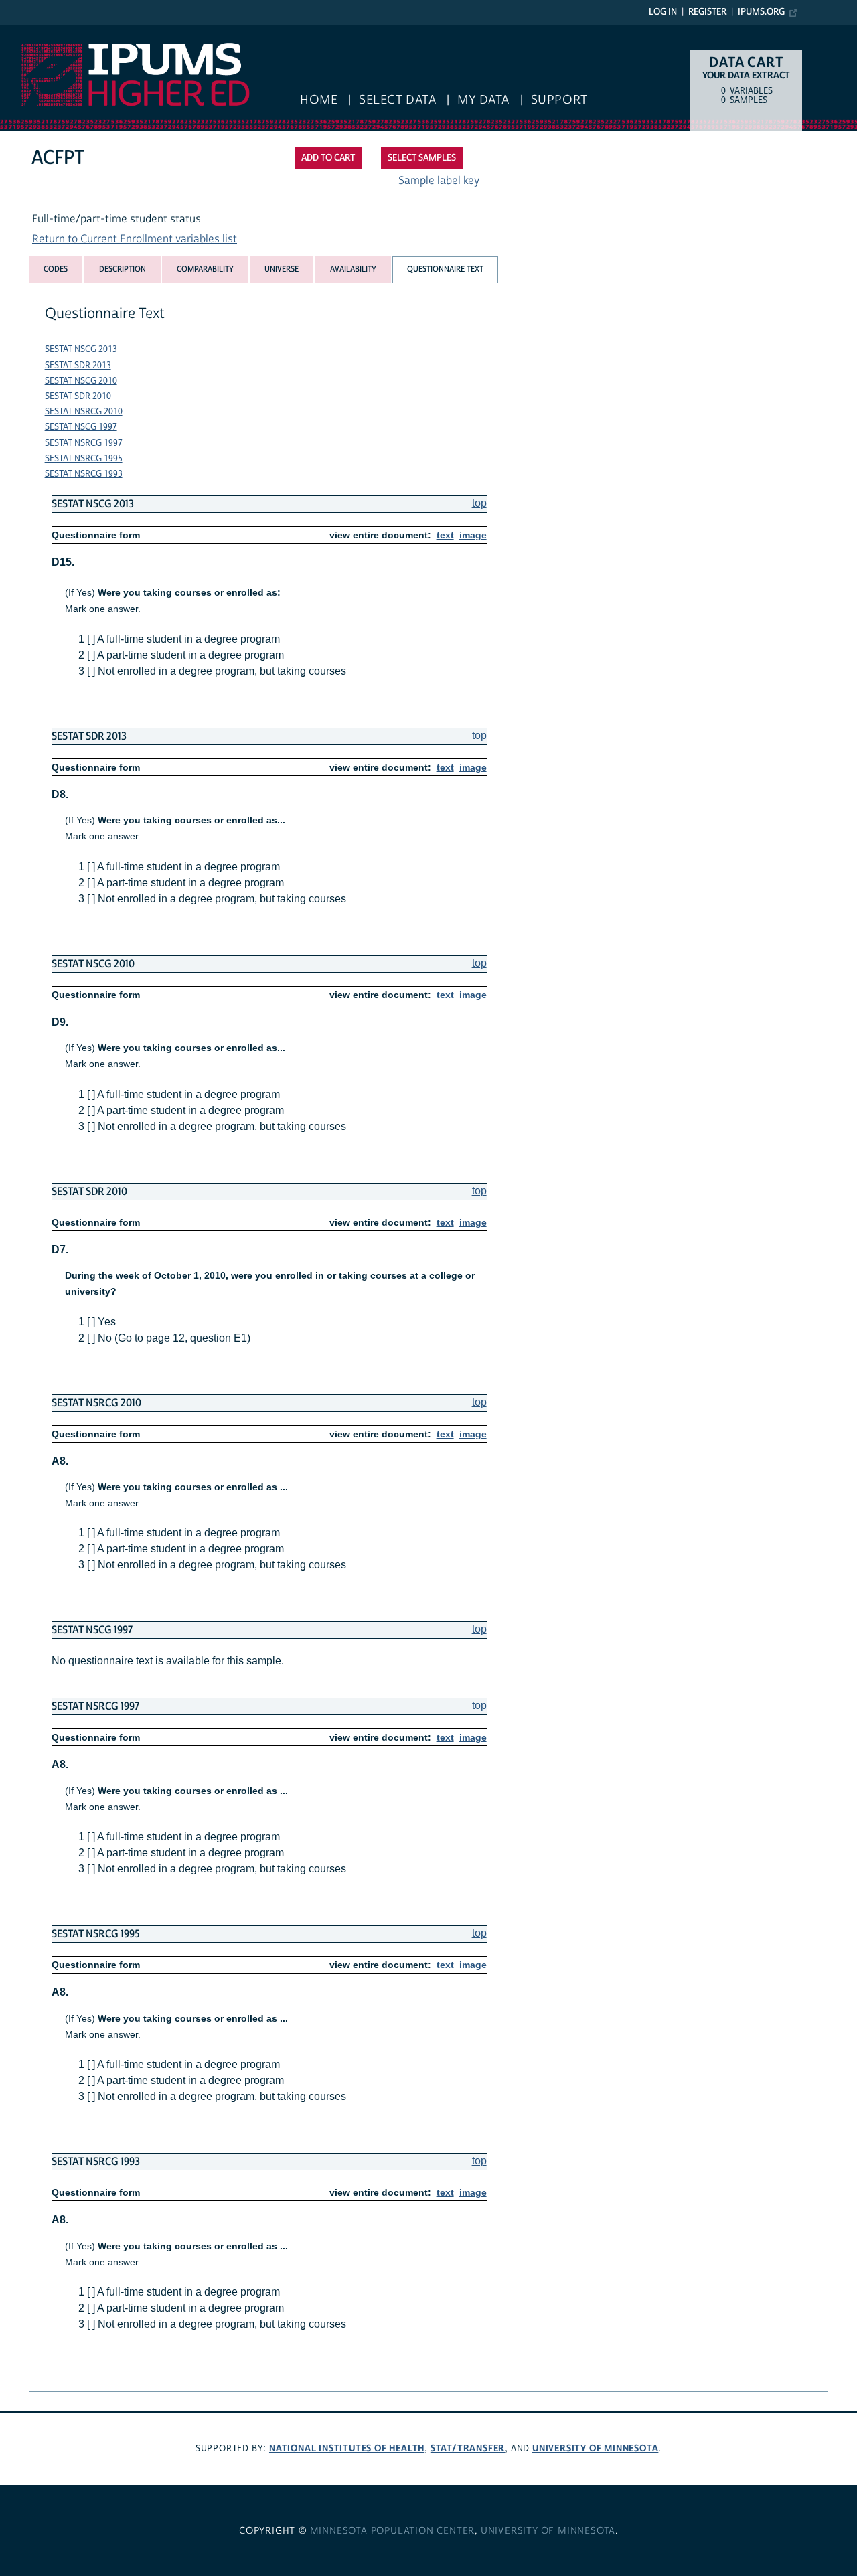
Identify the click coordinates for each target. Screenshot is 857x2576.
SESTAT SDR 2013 (78, 366)
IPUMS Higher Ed (41, 32)
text (445, 535)
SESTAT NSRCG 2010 (84, 412)
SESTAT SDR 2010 (78, 396)
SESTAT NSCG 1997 (81, 427)
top (479, 503)
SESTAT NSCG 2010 (81, 381)
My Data (483, 100)
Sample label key (439, 181)
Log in (663, 12)
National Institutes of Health (347, 2448)
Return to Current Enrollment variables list (135, 239)
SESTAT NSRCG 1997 (84, 443)
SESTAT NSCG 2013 (81, 349)
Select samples (422, 158)
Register (707, 12)
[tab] (56, 269)
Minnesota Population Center (393, 2531)
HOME (319, 100)
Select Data (397, 100)
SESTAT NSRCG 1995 (84, 459)
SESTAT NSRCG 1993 (84, 474)
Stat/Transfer (468, 2448)
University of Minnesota (595, 2448)
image (473, 535)
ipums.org (761, 12)
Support (559, 100)
